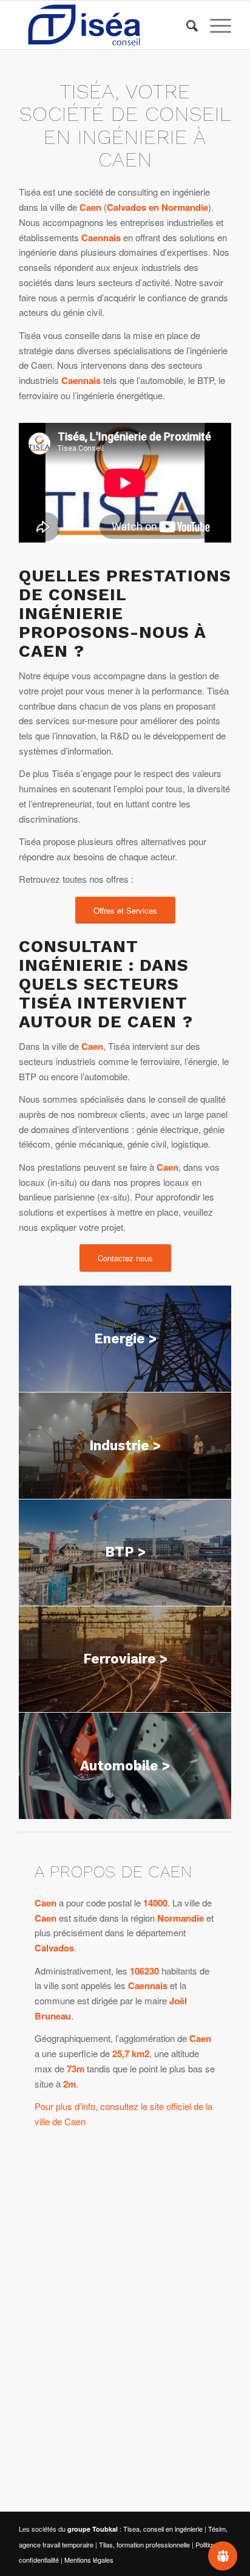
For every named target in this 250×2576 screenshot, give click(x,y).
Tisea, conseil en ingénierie (163, 2529)
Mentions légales (89, 2560)
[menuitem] (186, 25)
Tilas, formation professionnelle (144, 2544)
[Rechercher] (186, 25)
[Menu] (215, 25)
